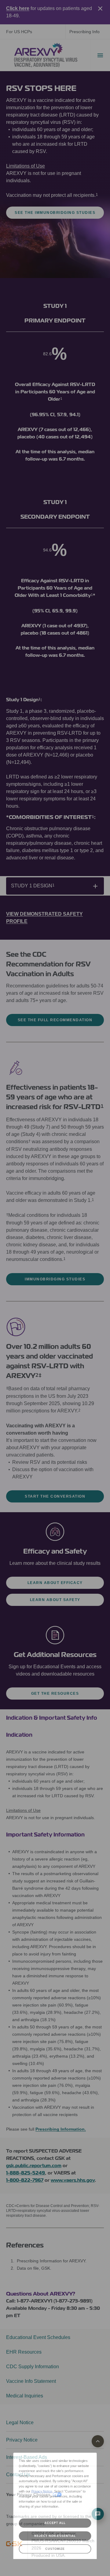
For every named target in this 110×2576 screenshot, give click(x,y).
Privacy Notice (38, 2487)
